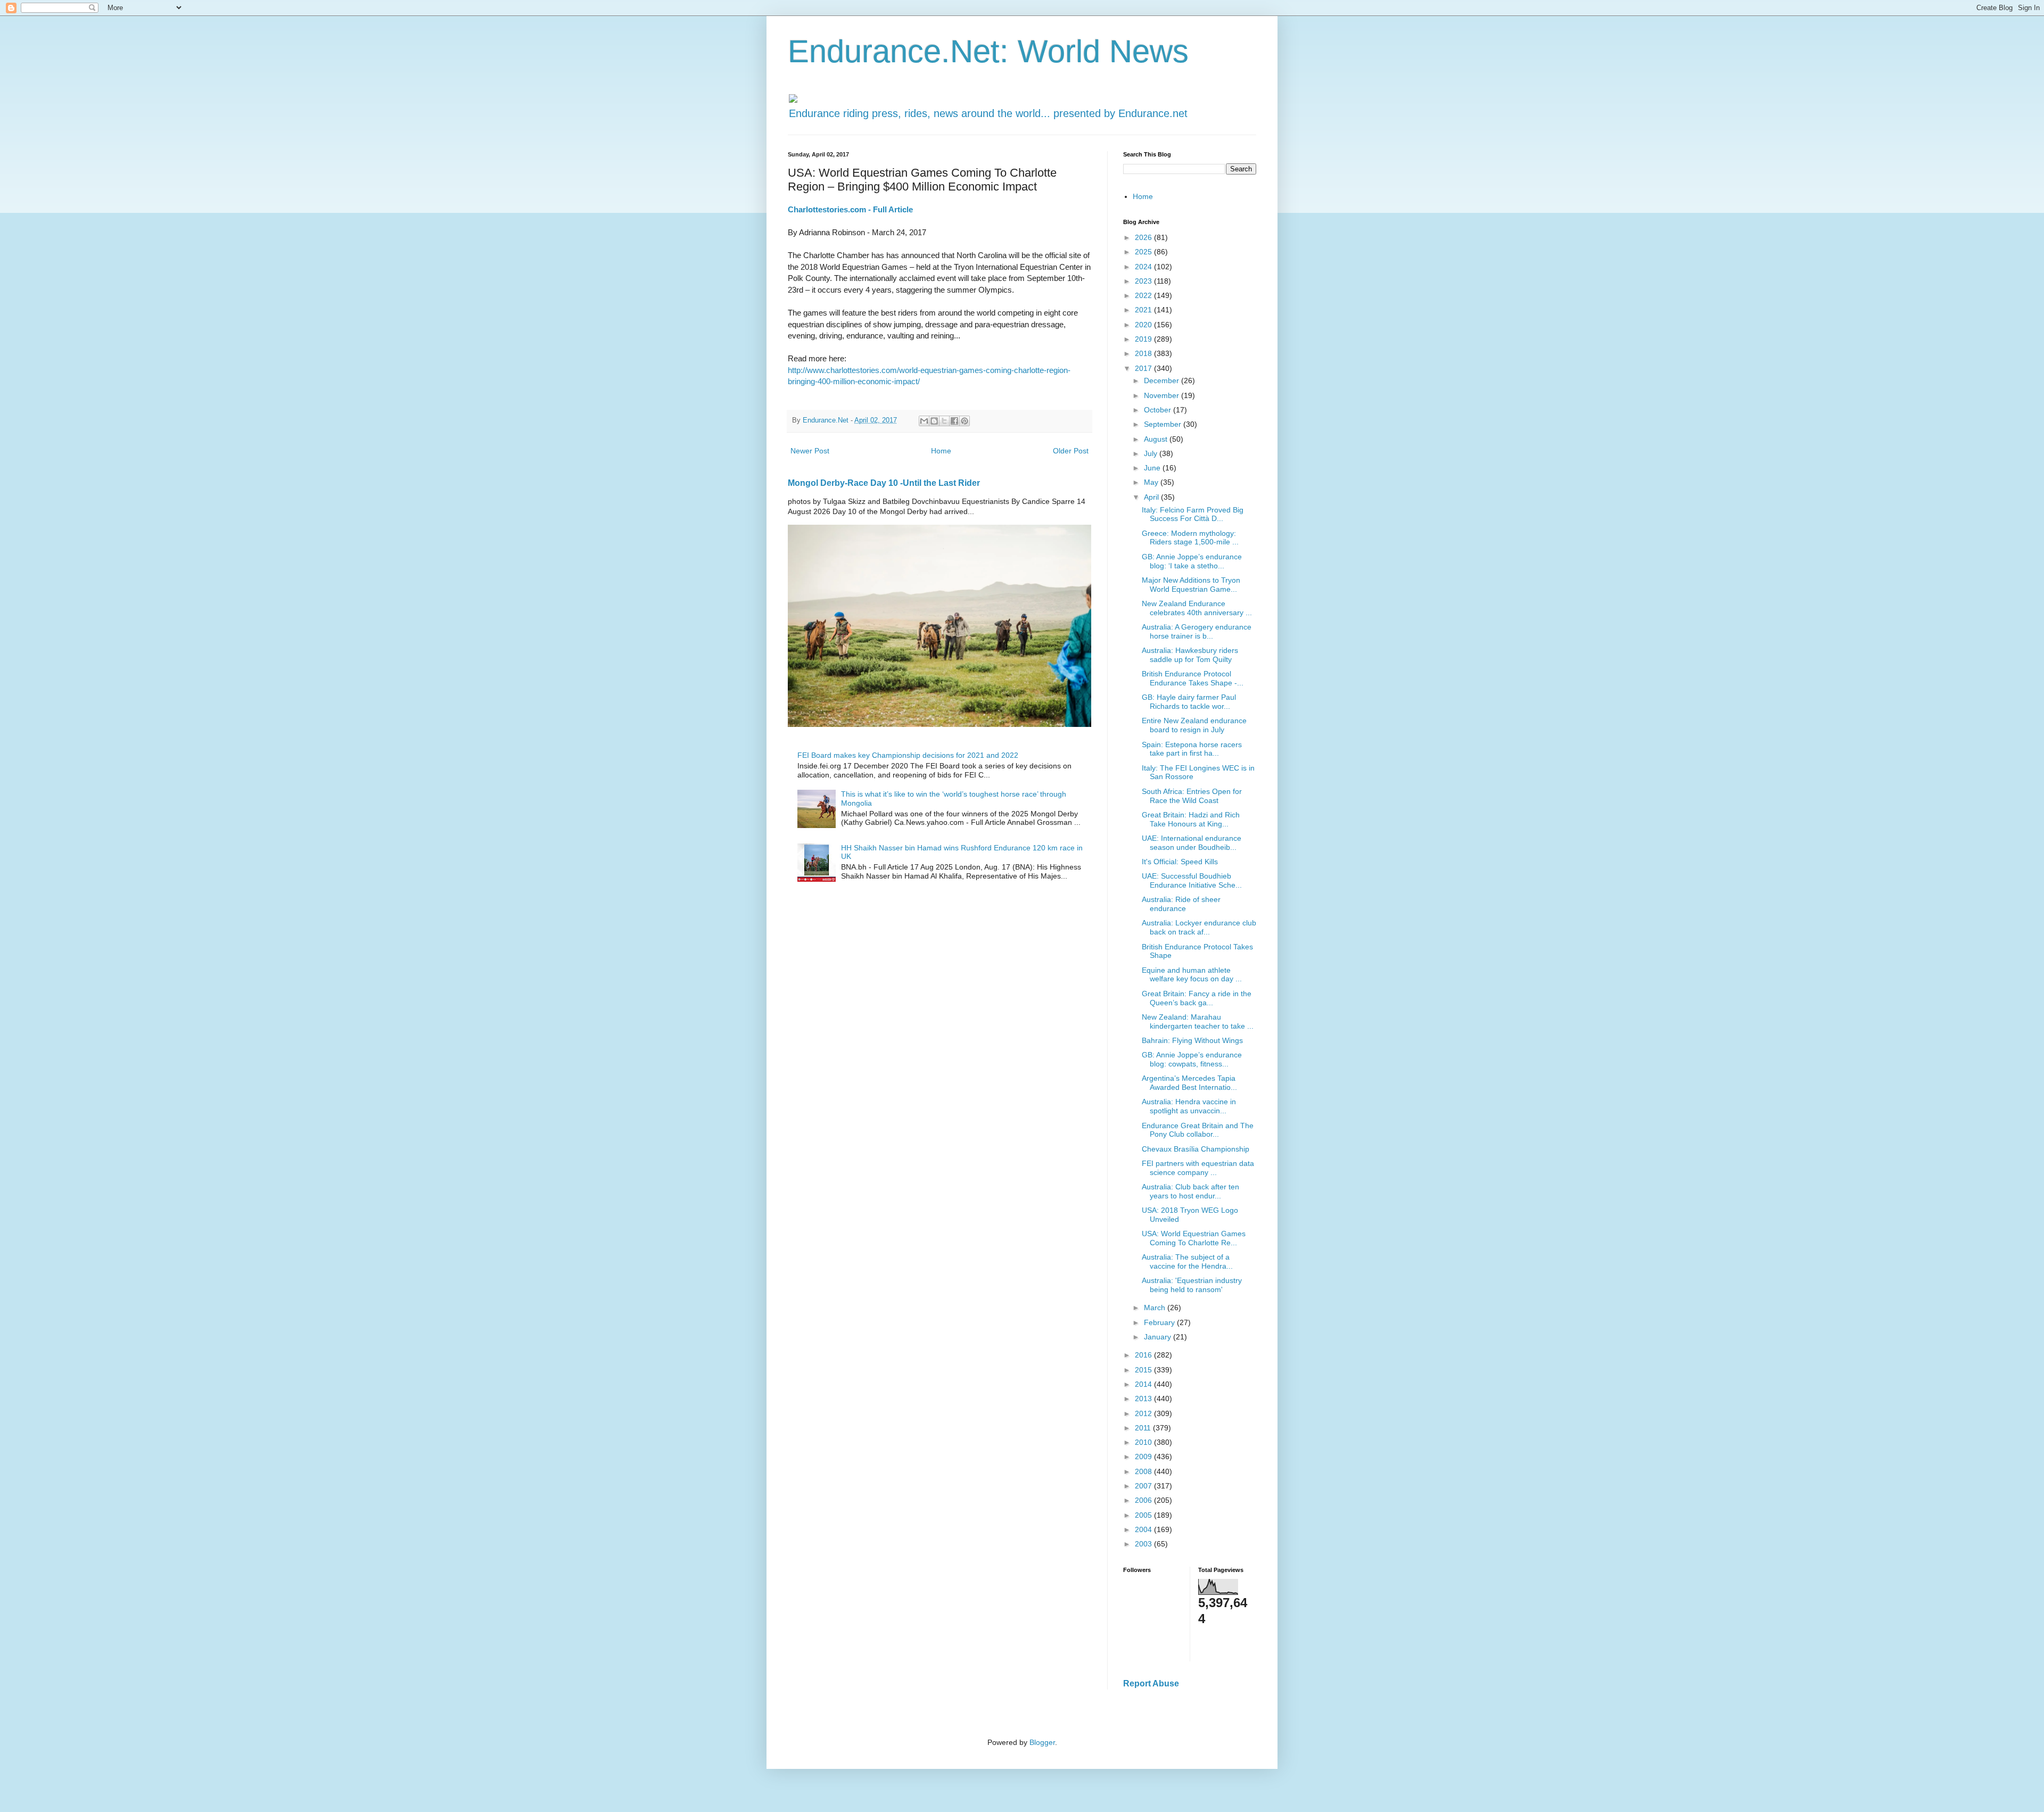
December (1163, 380)
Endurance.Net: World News (988, 51)
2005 (1144, 1515)
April (1152, 497)
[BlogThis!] (934, 421)
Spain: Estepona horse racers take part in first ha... (1192, 749)
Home (941, 451)
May (1152, 482)
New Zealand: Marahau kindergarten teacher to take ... (1198, 1021)
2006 (1144, 1500)
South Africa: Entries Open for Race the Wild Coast (1192, 796)
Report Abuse (1151, 1683)
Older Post (1071, 451)
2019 (1144, 339)
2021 (1144, 310)
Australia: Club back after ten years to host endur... (1190, 1191)
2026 (1144, 237)
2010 (1144, 1442)
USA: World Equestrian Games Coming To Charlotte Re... (1194, 1238)
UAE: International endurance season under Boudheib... (1192, 843)
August (1157, 439)
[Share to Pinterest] (965, 421)
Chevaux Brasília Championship (1196, 1149)
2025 (1144, 252)
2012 (1144, 1413)
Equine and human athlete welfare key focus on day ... (1192, 975)
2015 (1144, 1370)
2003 (1144, 1544)
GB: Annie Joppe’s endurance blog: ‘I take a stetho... (1192, 561)
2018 (1144, 353)
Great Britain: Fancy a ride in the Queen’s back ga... (1197, 998)
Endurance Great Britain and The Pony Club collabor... (1198, 1130)
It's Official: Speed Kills (1180, 862)
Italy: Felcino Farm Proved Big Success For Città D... (1193, 514)
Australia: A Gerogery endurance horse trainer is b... (1197, 631)
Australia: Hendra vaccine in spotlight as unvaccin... (1189, 1106)
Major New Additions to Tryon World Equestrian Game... (1191, 585)
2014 (1144, 1384)
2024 (1144, 267)
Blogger (1042, 1742)
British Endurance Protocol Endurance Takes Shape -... (1193, 678)
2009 (1144, 1457)
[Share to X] (944, 421)
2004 (1144, 1529)
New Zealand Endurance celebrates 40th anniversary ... (1197, 608)
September (1164, 424)
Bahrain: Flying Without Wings (1192, 1040)
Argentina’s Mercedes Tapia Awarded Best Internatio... (1189, 1083)
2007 (1144, 1486)
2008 (1144, 1471)
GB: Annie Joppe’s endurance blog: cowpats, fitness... (1192, 1059)
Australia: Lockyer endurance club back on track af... (1199, 927)
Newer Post (810, 451)
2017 (1144, 368)
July (1152, 453)
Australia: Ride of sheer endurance (1181, 904)
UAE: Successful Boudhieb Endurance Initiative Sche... (1192, 880)
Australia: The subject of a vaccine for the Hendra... (1187, 1261)
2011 (1144, 1428)
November (1163, 395)
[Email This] (924, 421)
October (1159, 410)
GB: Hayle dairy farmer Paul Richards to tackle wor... (1189, 702)
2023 (1144, 281)
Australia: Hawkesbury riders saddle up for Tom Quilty (1190, 655)
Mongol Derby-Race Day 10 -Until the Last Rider (884, 483)
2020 (1144, 325)
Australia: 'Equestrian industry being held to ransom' (1192, 1285)
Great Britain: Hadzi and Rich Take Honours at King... (1191, 819)
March (1156, 1308)
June (1153, 468)
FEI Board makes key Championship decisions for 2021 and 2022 (908, 755)
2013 (1144, 1399)
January (1159, 1337)
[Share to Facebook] (954, 421)
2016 (1144, 1355)
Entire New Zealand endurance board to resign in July (1194, 725)
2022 (1144, 295)
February (1160, 1322)
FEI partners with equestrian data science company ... (1198, 1168)
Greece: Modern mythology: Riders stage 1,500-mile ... (1190, 538)
